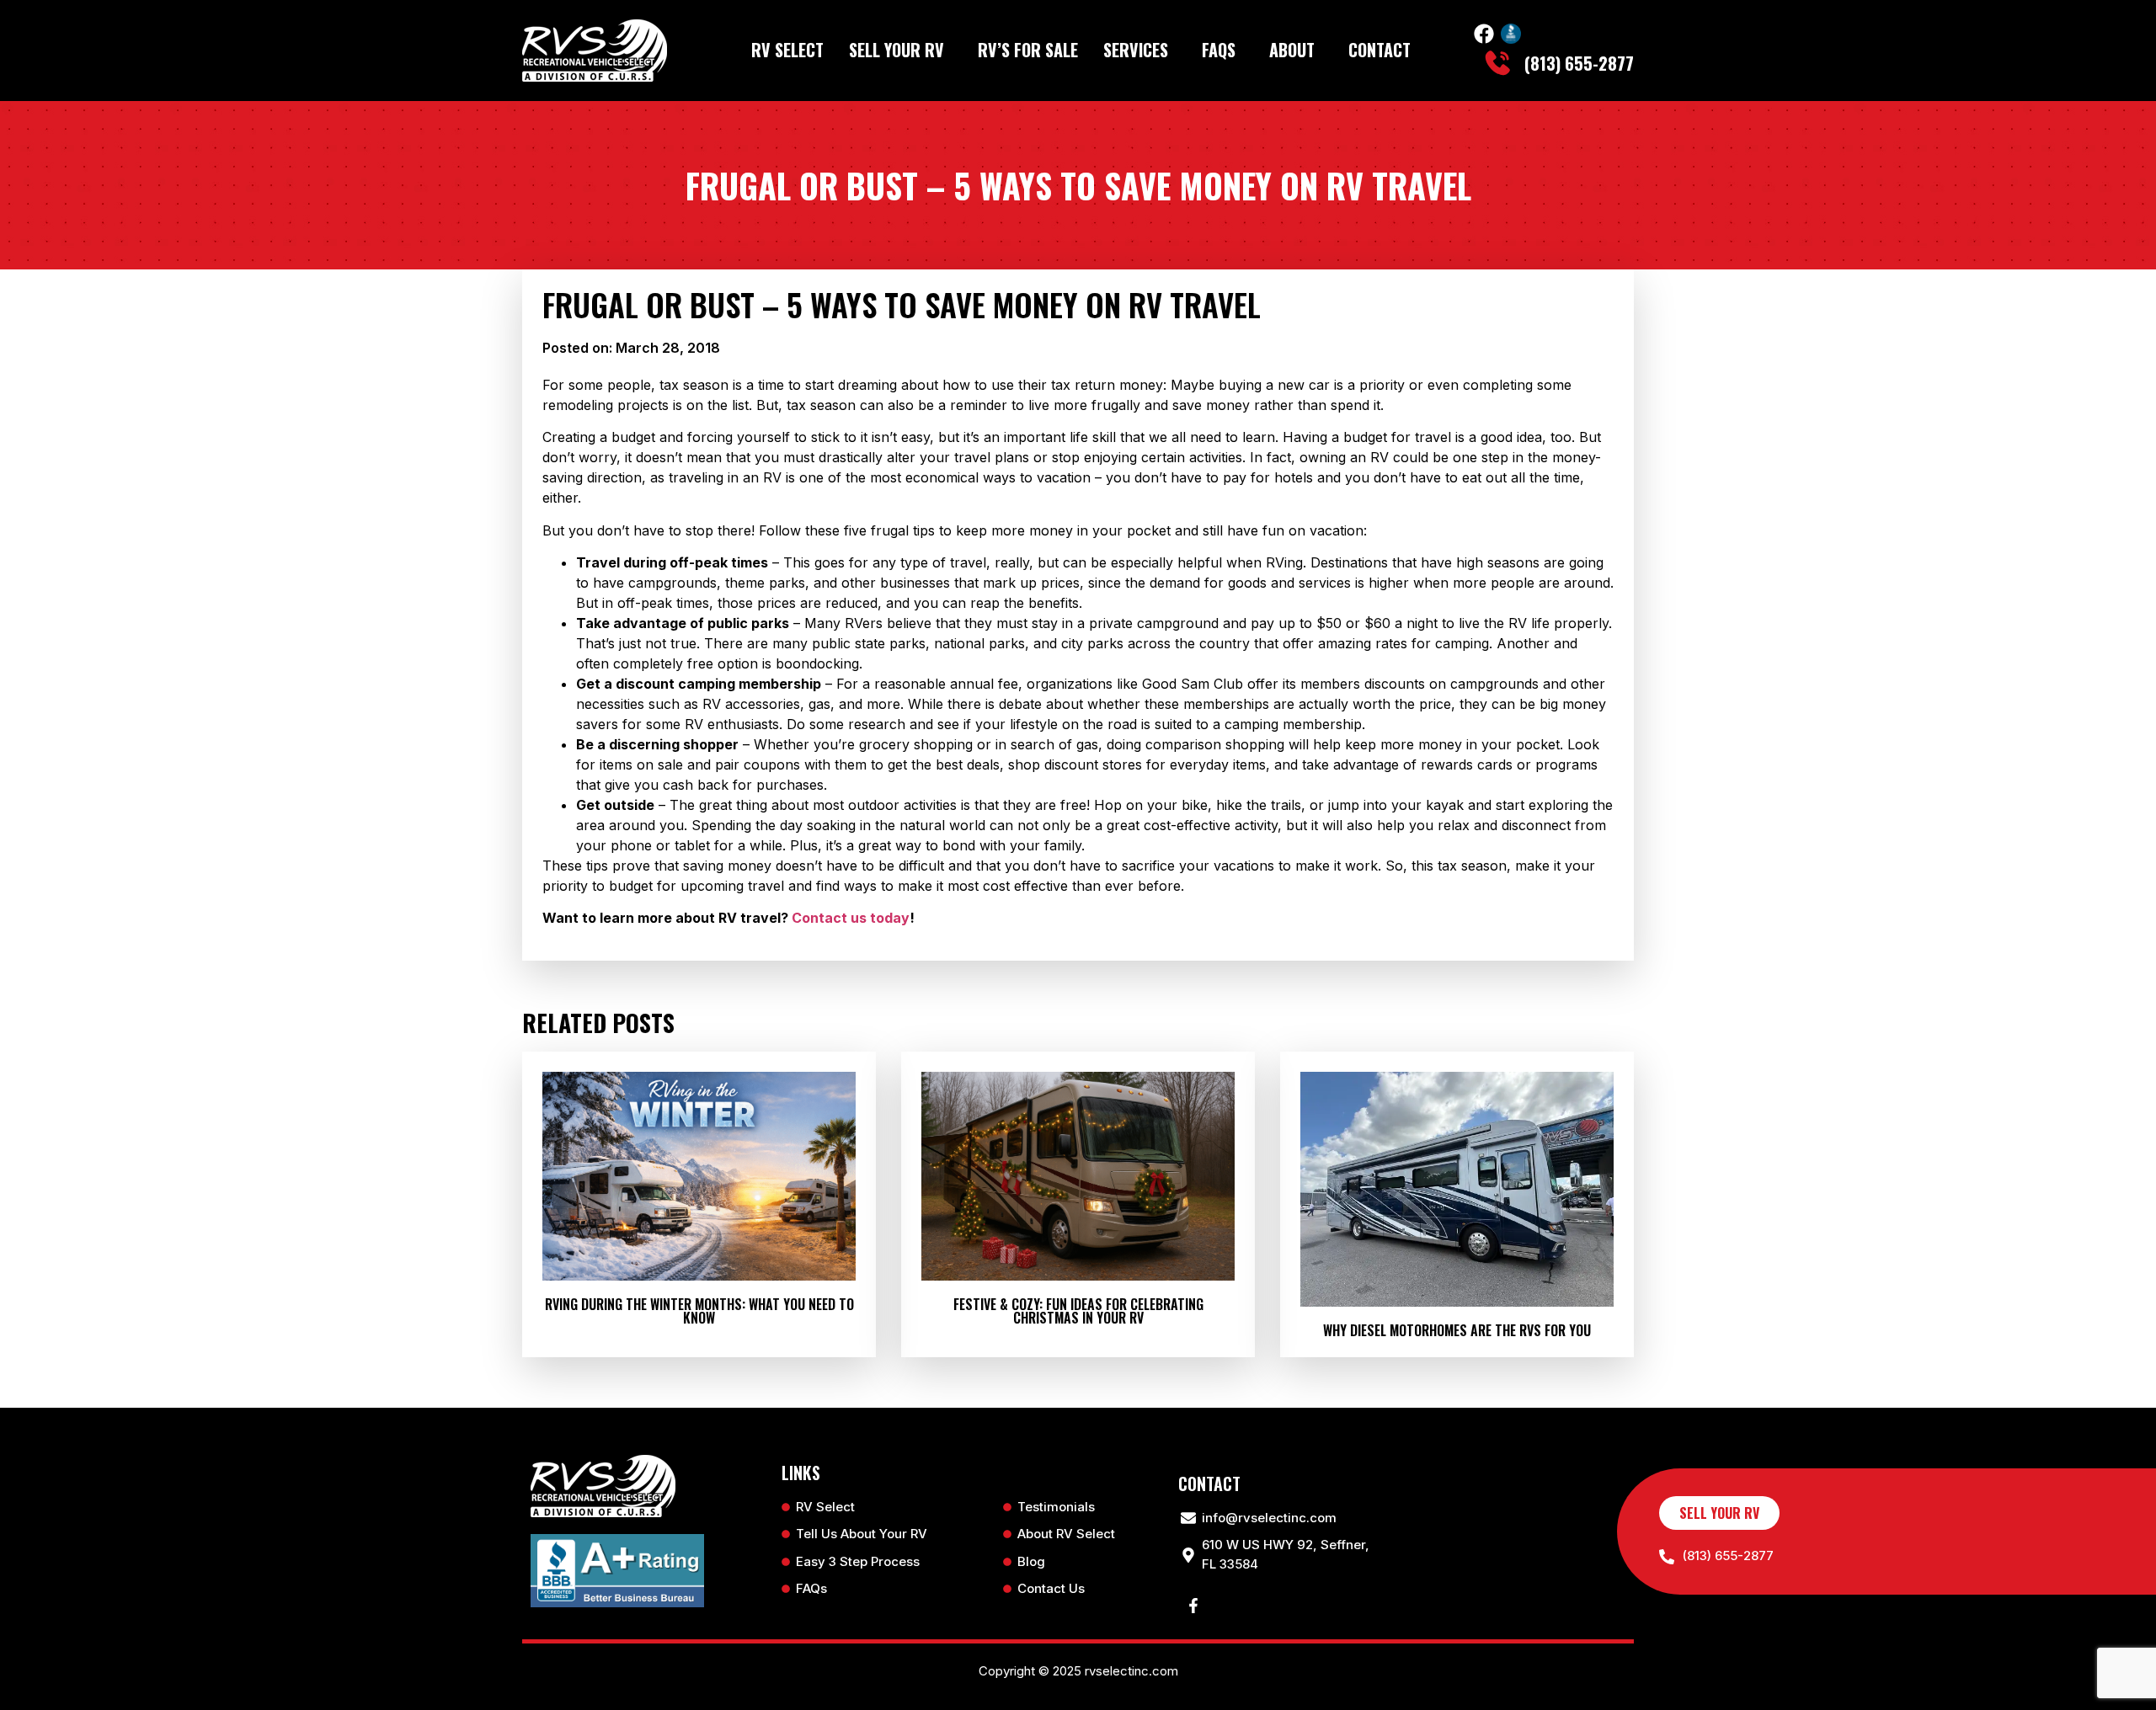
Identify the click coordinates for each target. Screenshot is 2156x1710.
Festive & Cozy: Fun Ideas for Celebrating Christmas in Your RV (1078, 1311)
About (1292, 50)
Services (1136, 50)
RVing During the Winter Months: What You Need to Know (699, 1311)
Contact (1380, 50)
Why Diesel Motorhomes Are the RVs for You (1457, 1330)
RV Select (787, 50)
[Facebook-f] (1193, 1606)
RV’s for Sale (1028, 50)
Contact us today (851, 918)
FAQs (1219, 50)
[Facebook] (1484, 34)
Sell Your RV (897, 50)
